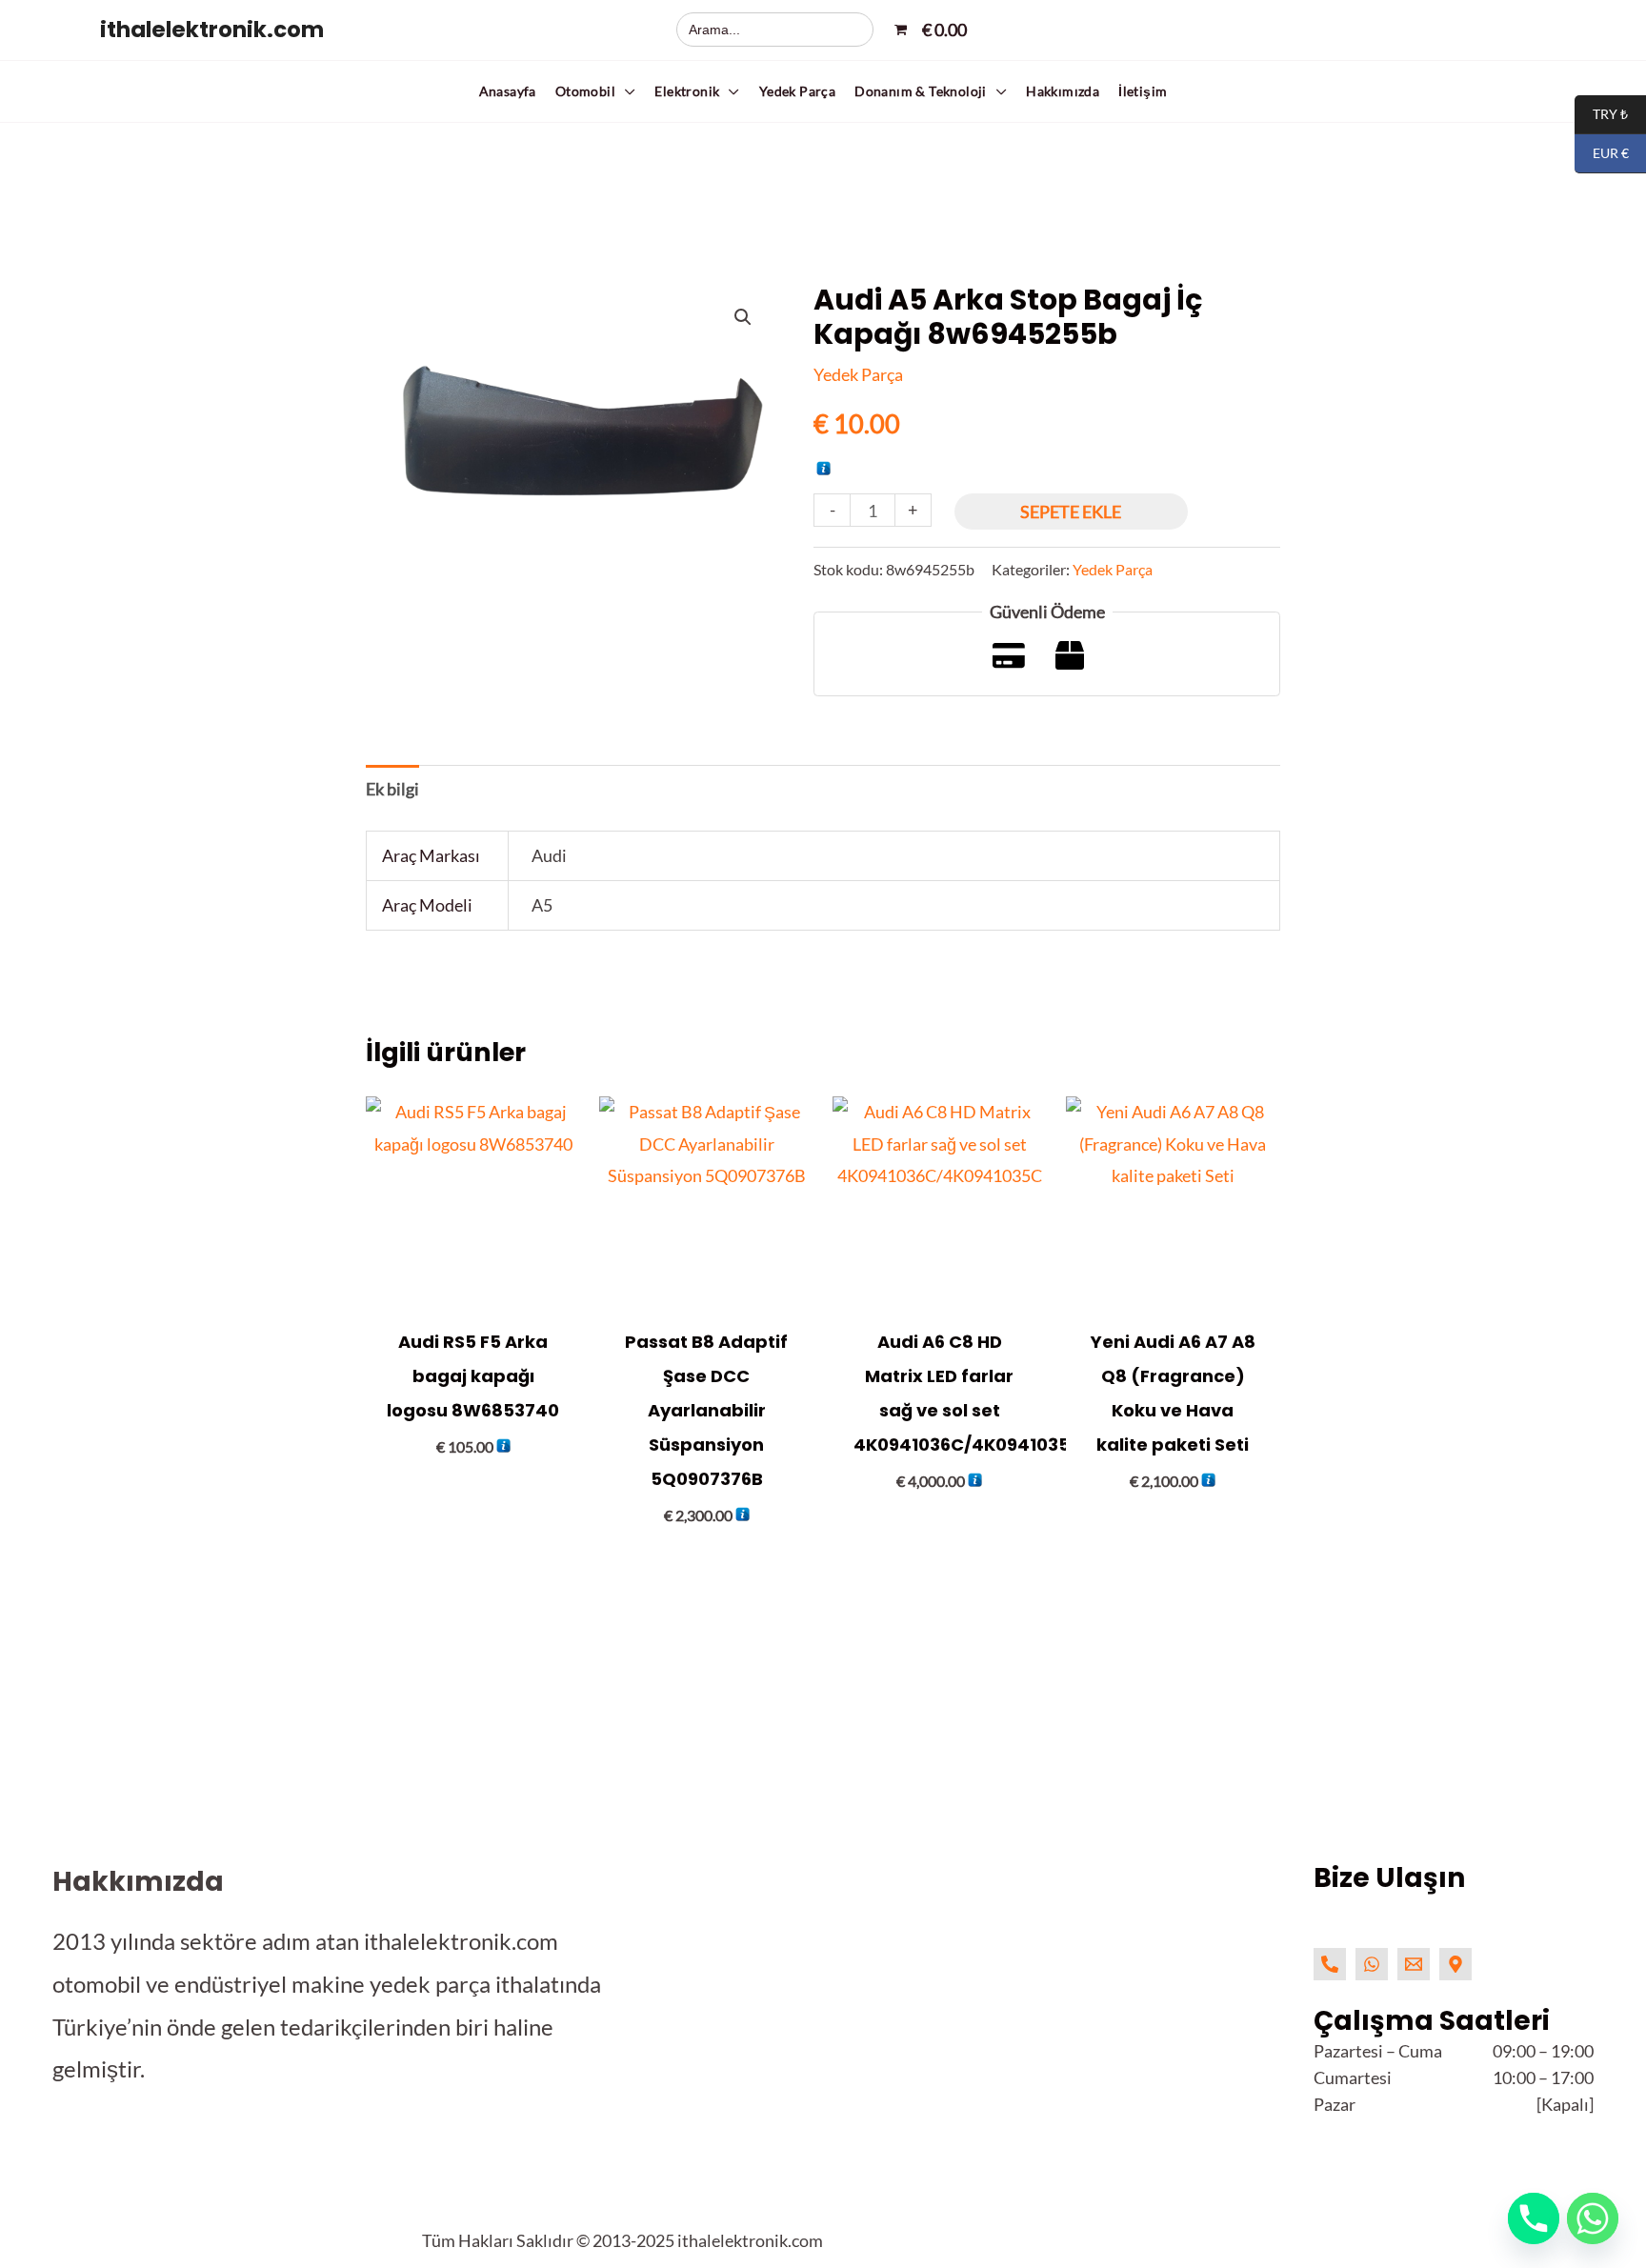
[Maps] (1455, 1964)
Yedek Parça (858, 374)
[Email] (1414, 1964)
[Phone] (1330, 1964)
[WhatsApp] (1372, 1964)
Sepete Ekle (1071, 512)
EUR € (1602, 154)
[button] (596, 91)
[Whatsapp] (1593, 2218)
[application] (625, 91)
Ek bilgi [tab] (392, 789)
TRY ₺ (1601, 115)
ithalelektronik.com (212, 30)
